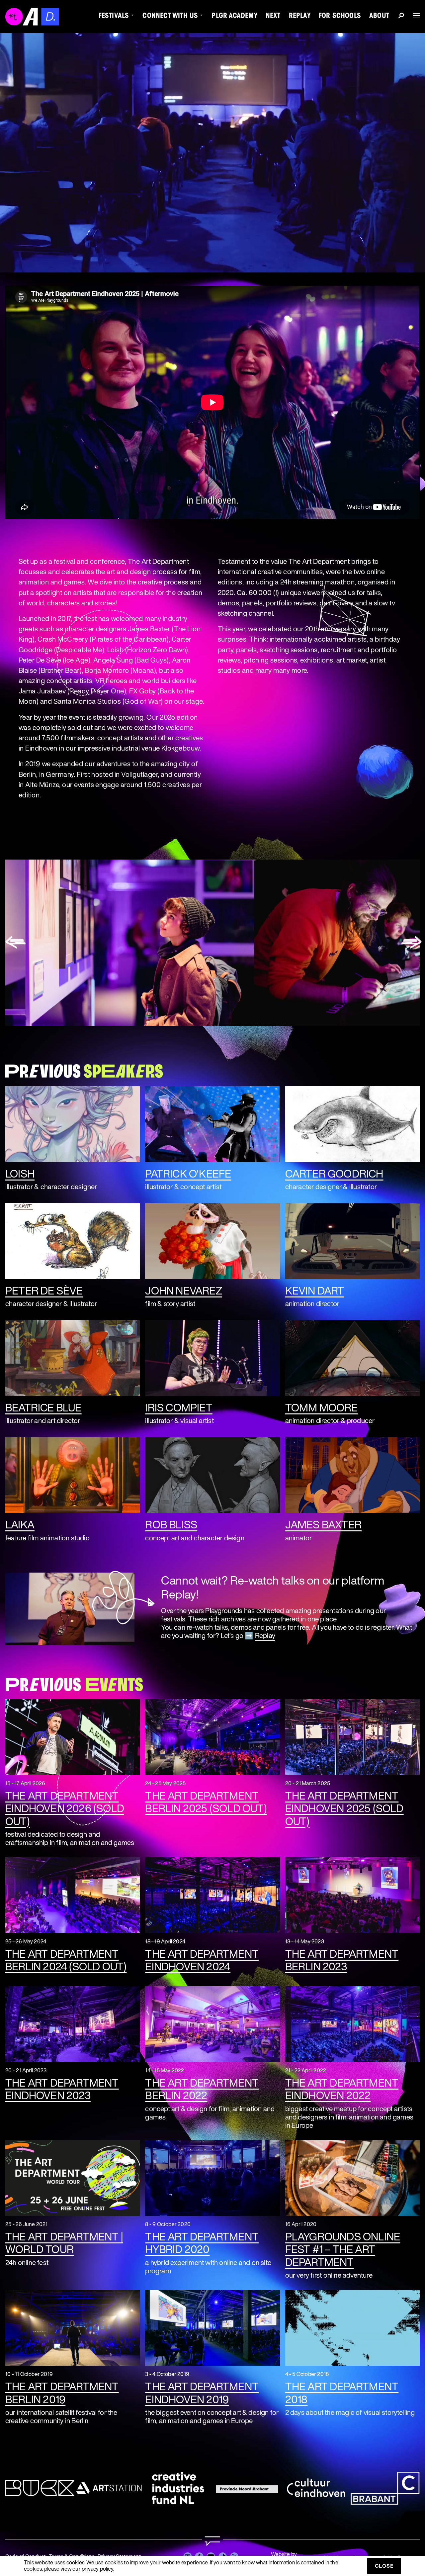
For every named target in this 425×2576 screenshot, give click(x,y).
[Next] (412, 943)
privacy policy (97, 2569)
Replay (265, 1635)
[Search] (401, 17)
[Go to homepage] (212, 2541)
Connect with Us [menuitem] (170, 17)
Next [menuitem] (273, 17)
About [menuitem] (379, 17)
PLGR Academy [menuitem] (234, 17)
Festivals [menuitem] (114, 17)
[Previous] (16, 943)
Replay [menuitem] (300, 17)
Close (384, 2566)
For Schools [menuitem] (340, 17)
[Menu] (414, 16)
